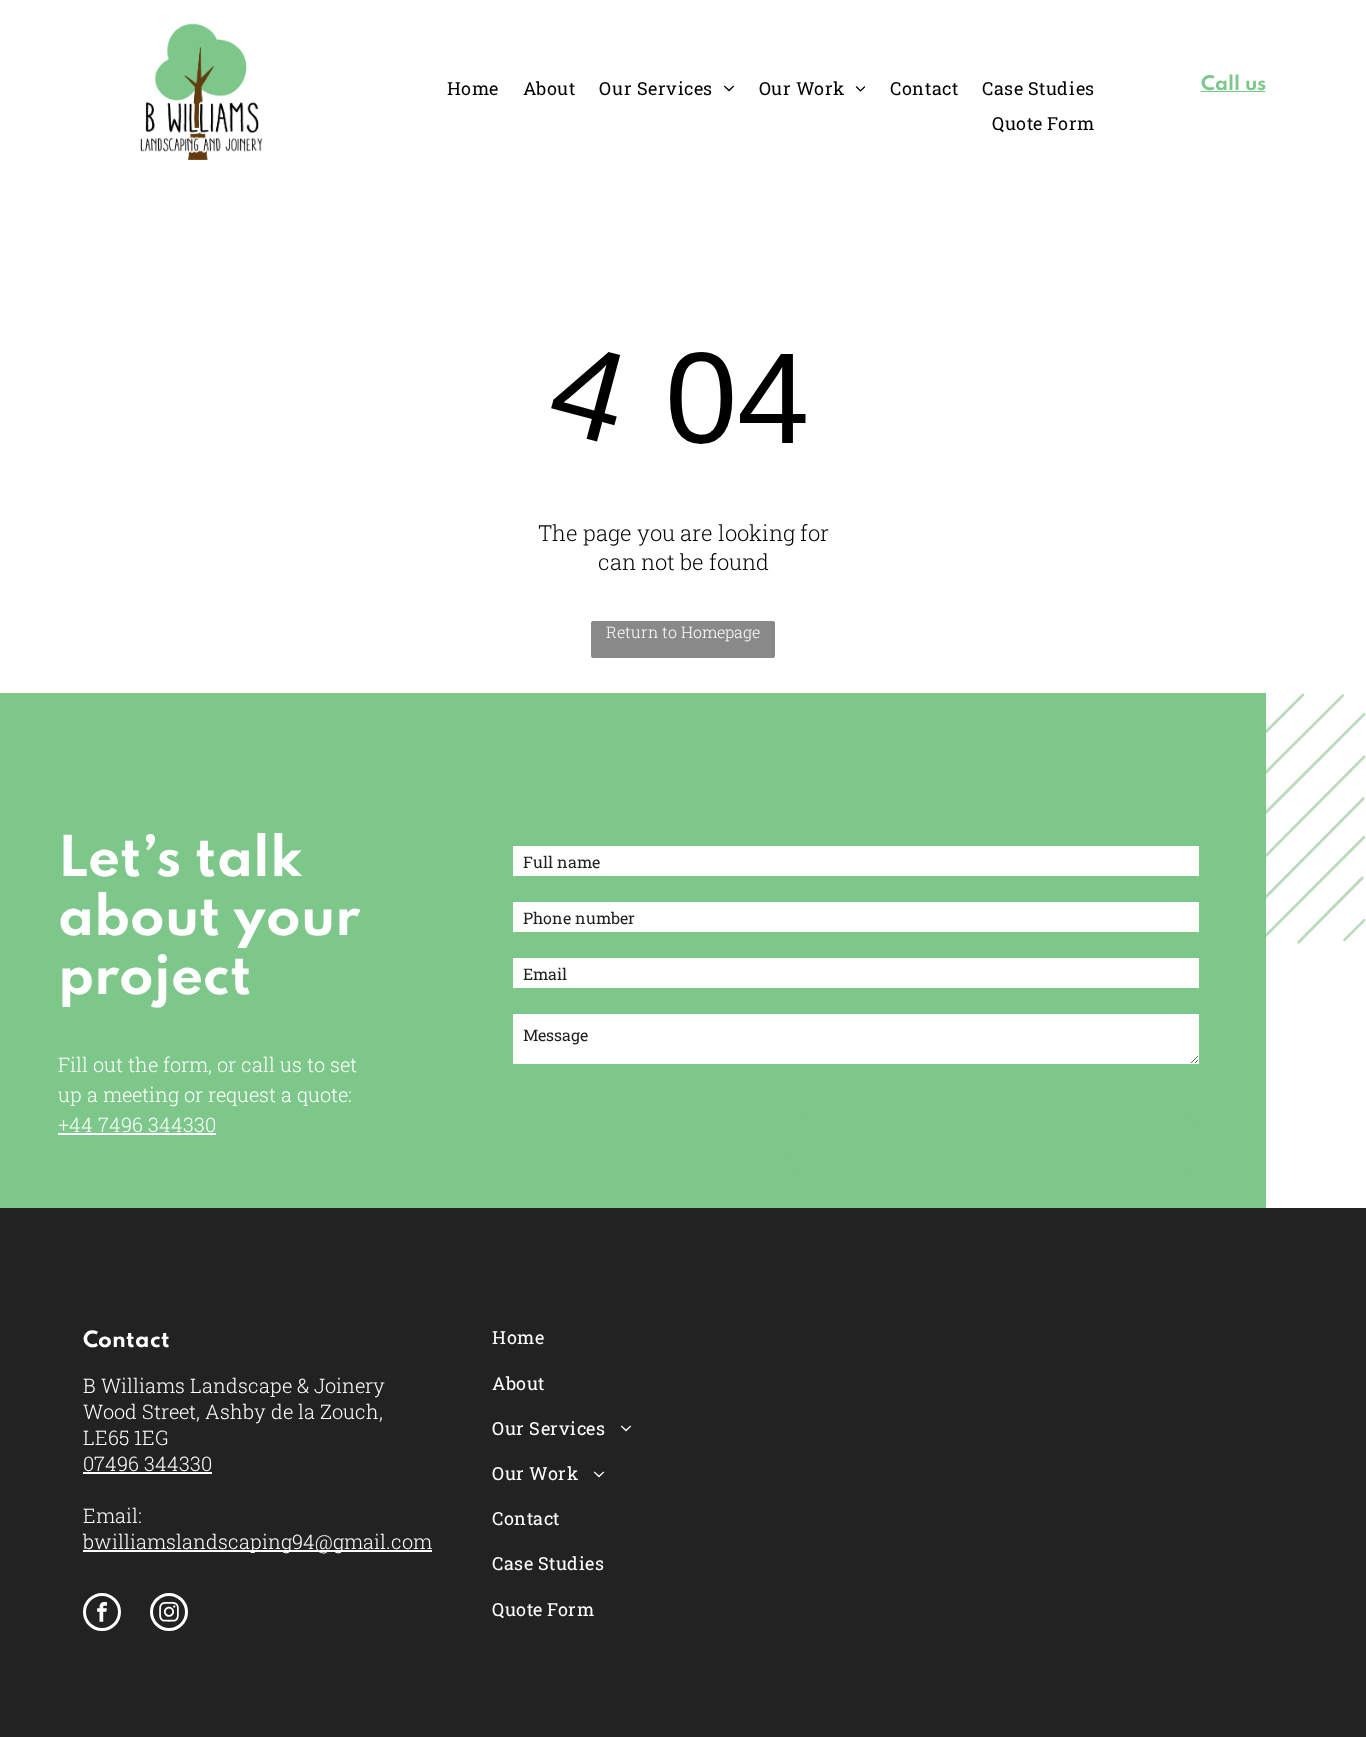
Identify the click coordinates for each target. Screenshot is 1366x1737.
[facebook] (102, 1614)
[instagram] (169, 1614)
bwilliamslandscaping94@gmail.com (257, 1541)
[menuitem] (473, 87)
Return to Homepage (683, 631)
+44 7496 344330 (137, 1124)
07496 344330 (147, 1463)
